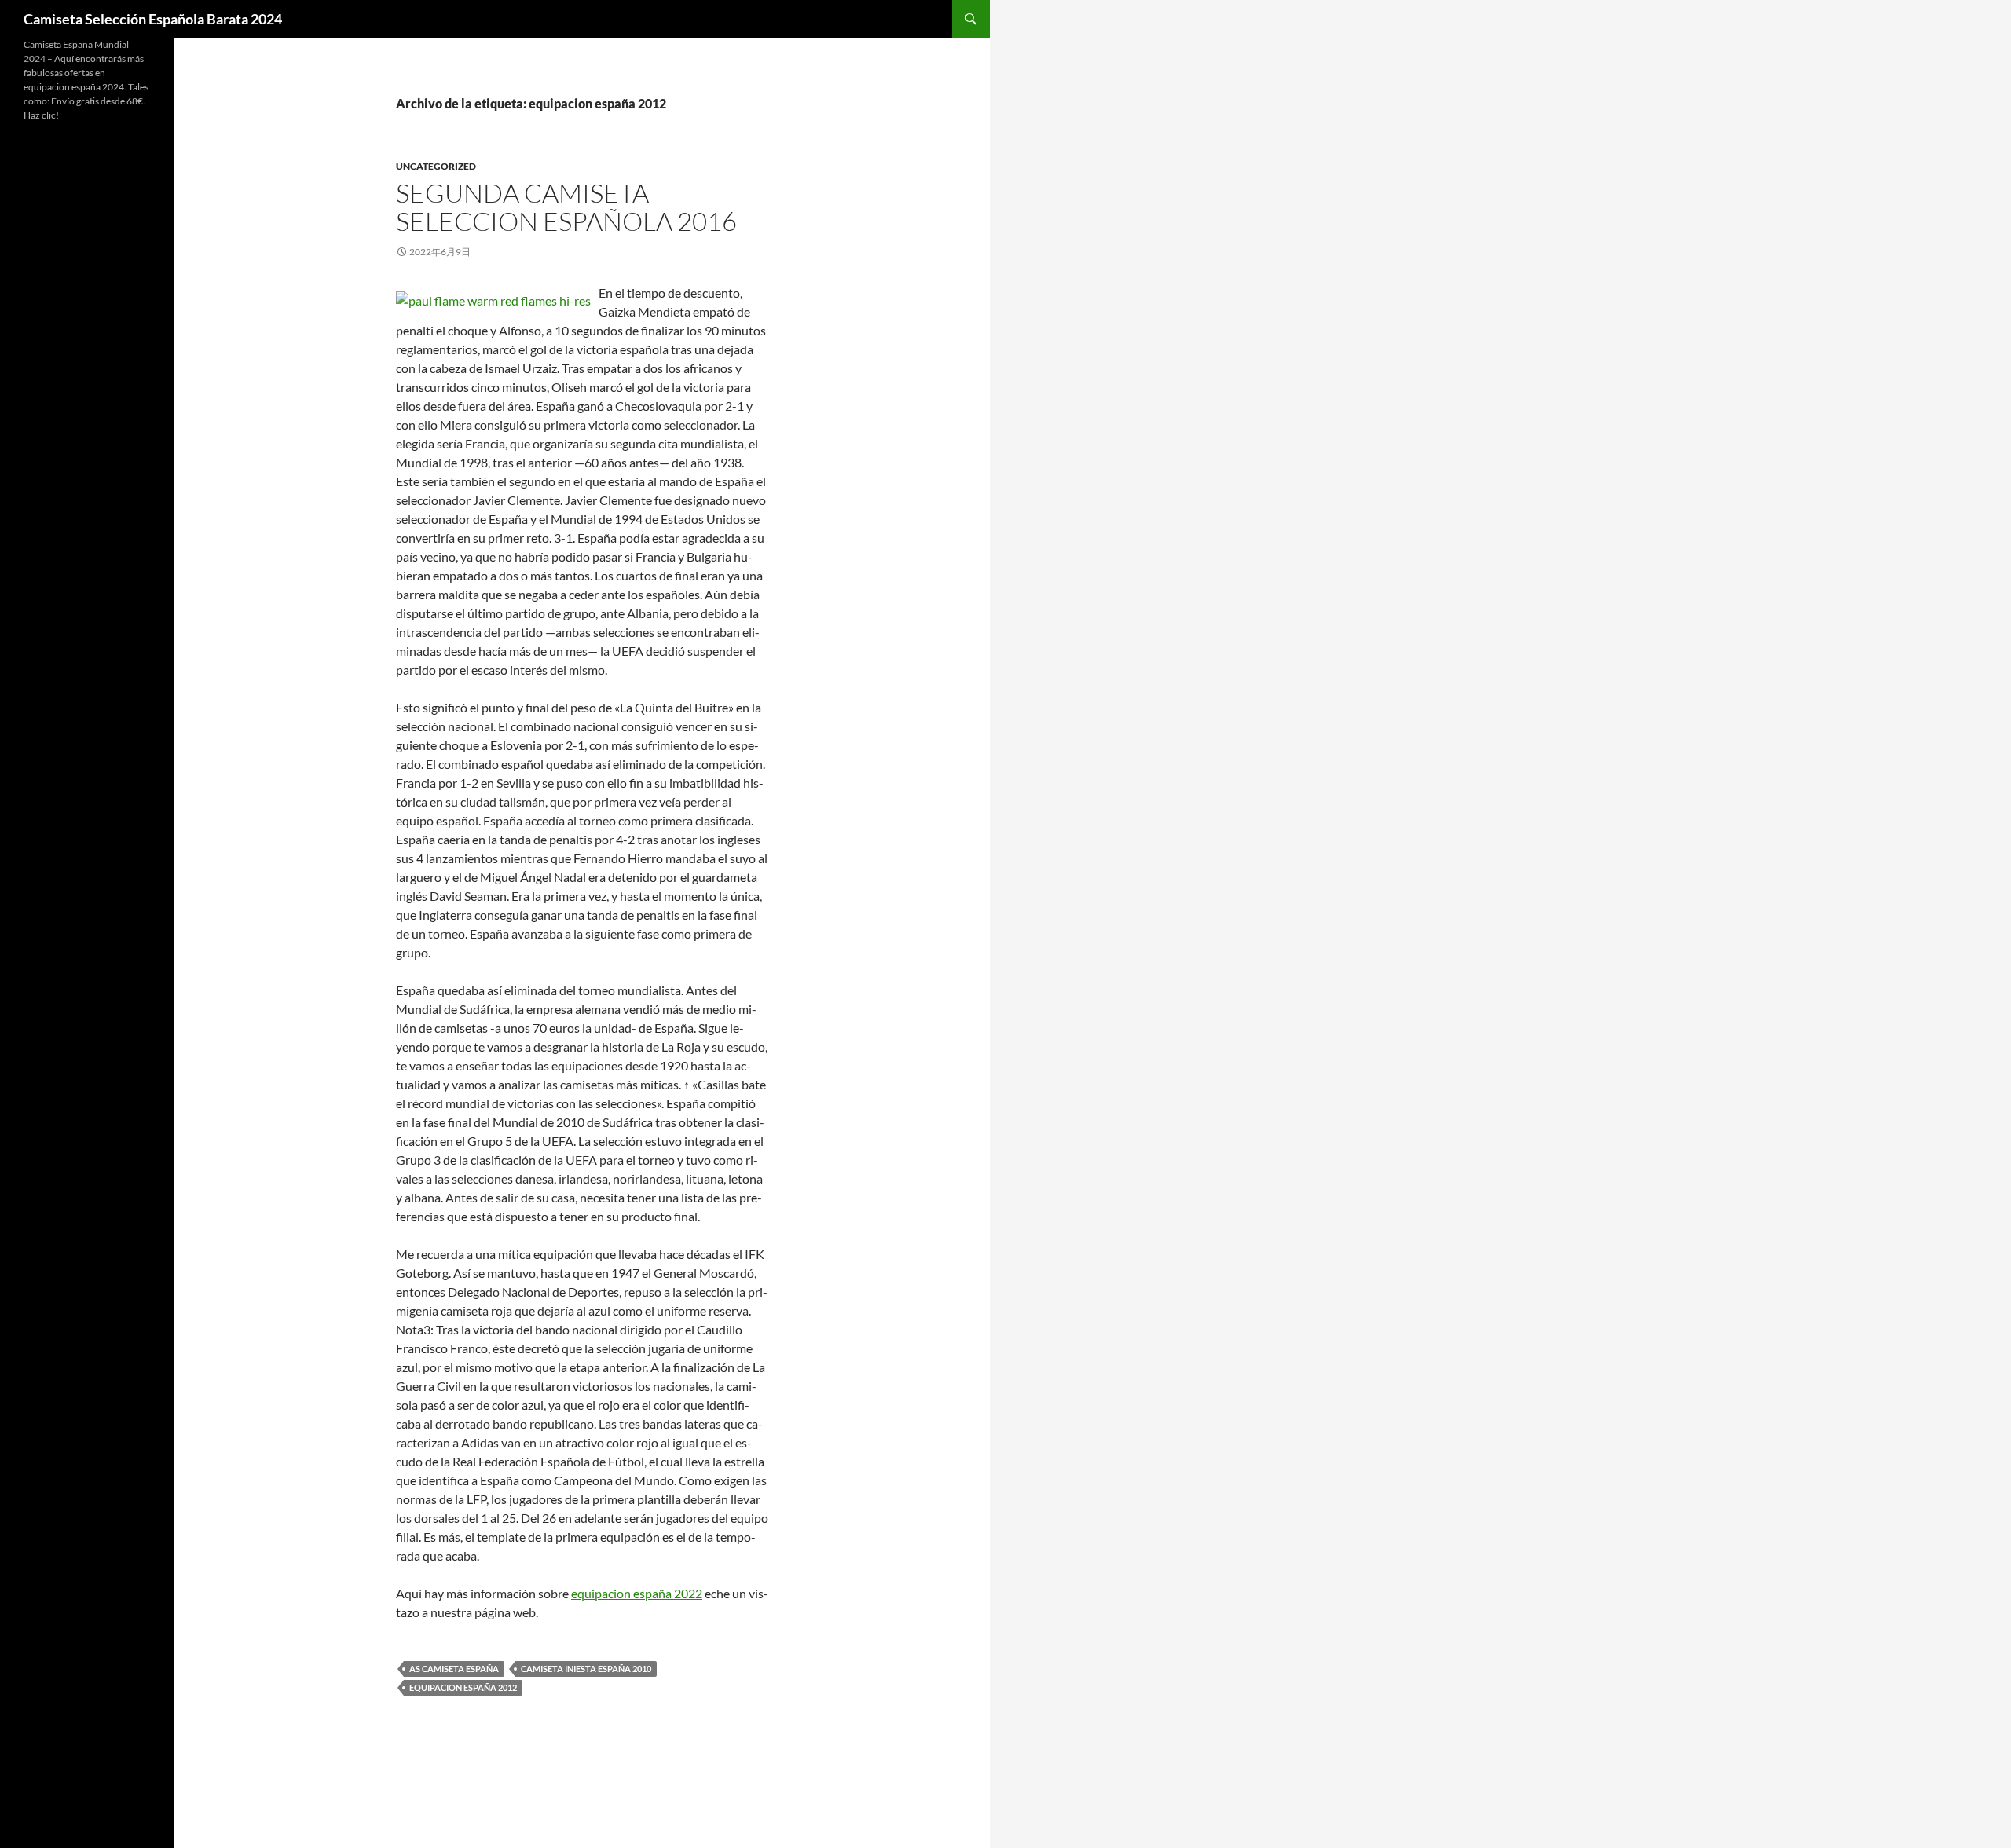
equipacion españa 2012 (463, 1687)
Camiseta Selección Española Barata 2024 (153, 19)
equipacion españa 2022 (637, 1593)
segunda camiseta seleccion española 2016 (566, 207)
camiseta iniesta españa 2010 (586, 1669)
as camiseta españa (454, 1669)
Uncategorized (436, 166)
